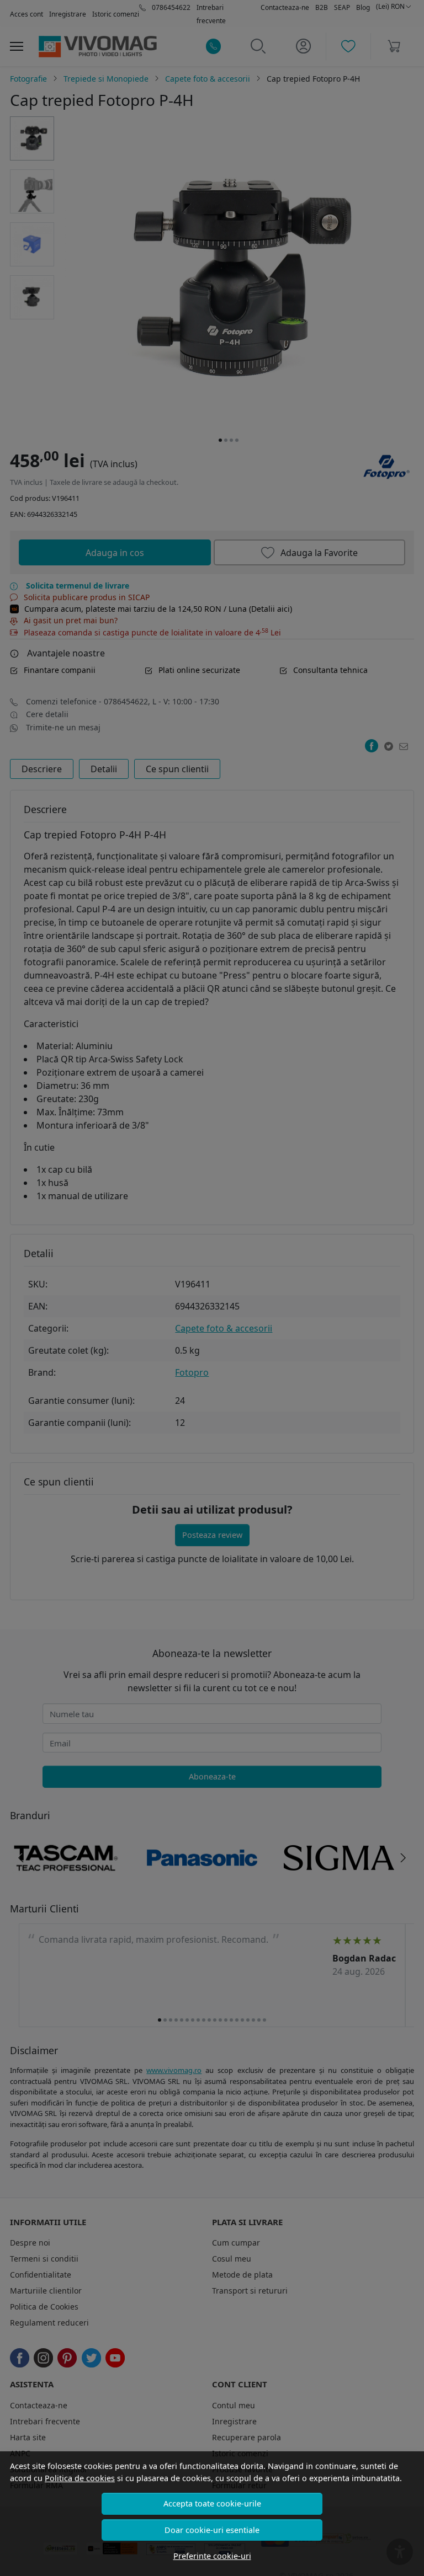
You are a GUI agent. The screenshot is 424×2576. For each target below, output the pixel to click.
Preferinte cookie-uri (212, 2556)
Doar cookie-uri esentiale (212, 2530)
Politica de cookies (80, 2478)
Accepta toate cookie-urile (212, 2503)
